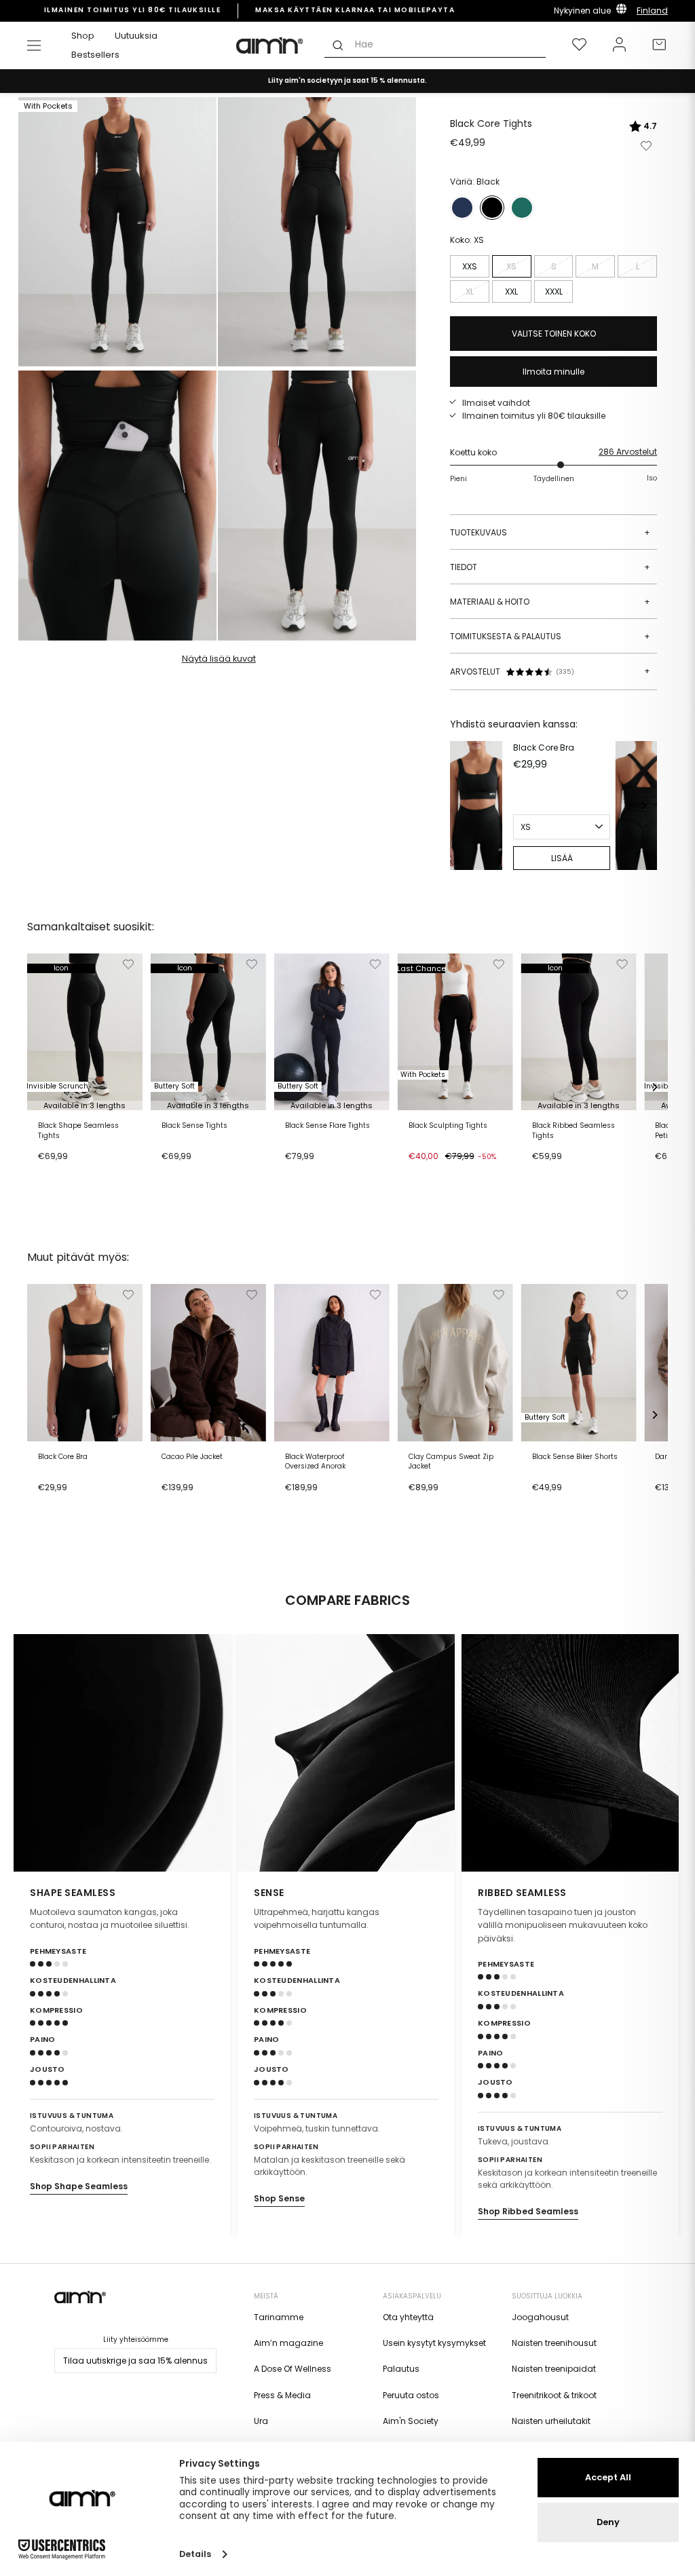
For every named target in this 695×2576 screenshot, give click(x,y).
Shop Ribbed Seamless (528, 2211)
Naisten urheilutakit (551, 2421)
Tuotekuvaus (550, 532)
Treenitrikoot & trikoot (554, 2395)
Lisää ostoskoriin (77, 1173)
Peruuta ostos (411, 2395)
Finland (652, 11)
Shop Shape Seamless (79, 2186)
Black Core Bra (544, 747)
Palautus (401, 2369)
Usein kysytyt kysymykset (434, 2343)
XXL (511, 291)
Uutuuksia (136, 36)
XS (511, 266)
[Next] (643, 806)
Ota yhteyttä (408, 2317)
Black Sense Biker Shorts (575, 1457)
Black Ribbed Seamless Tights (574, 1131)
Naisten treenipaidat (554, 2369)
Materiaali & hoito (550, 602)
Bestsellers (95, 55)
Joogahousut (540, 2317)
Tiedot (550, 567)
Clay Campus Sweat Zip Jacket (451, 1462)
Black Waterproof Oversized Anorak (315, 1462)
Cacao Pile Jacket (192, 1457)
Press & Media (282, 2395)
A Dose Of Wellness (293, 2369)
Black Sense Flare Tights (327, 1126)
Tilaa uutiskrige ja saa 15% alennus (135, 2361)
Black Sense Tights (194, 1126)
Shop (83, 36)
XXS (470, 266)
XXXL (554, 291)
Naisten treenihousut (554, 2343)
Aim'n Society (411, 2421)
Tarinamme (279, 2317)
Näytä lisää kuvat (219, 659)
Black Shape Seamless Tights (78, 1131)
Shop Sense (279, 2198)
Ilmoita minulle (553, 372)
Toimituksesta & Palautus (550, 636)
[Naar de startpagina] (270, 45)
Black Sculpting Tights (448, 1126)
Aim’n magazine (288, 2343)
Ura (261, 2421)
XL (470, 291)
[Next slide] (662, 1753)
